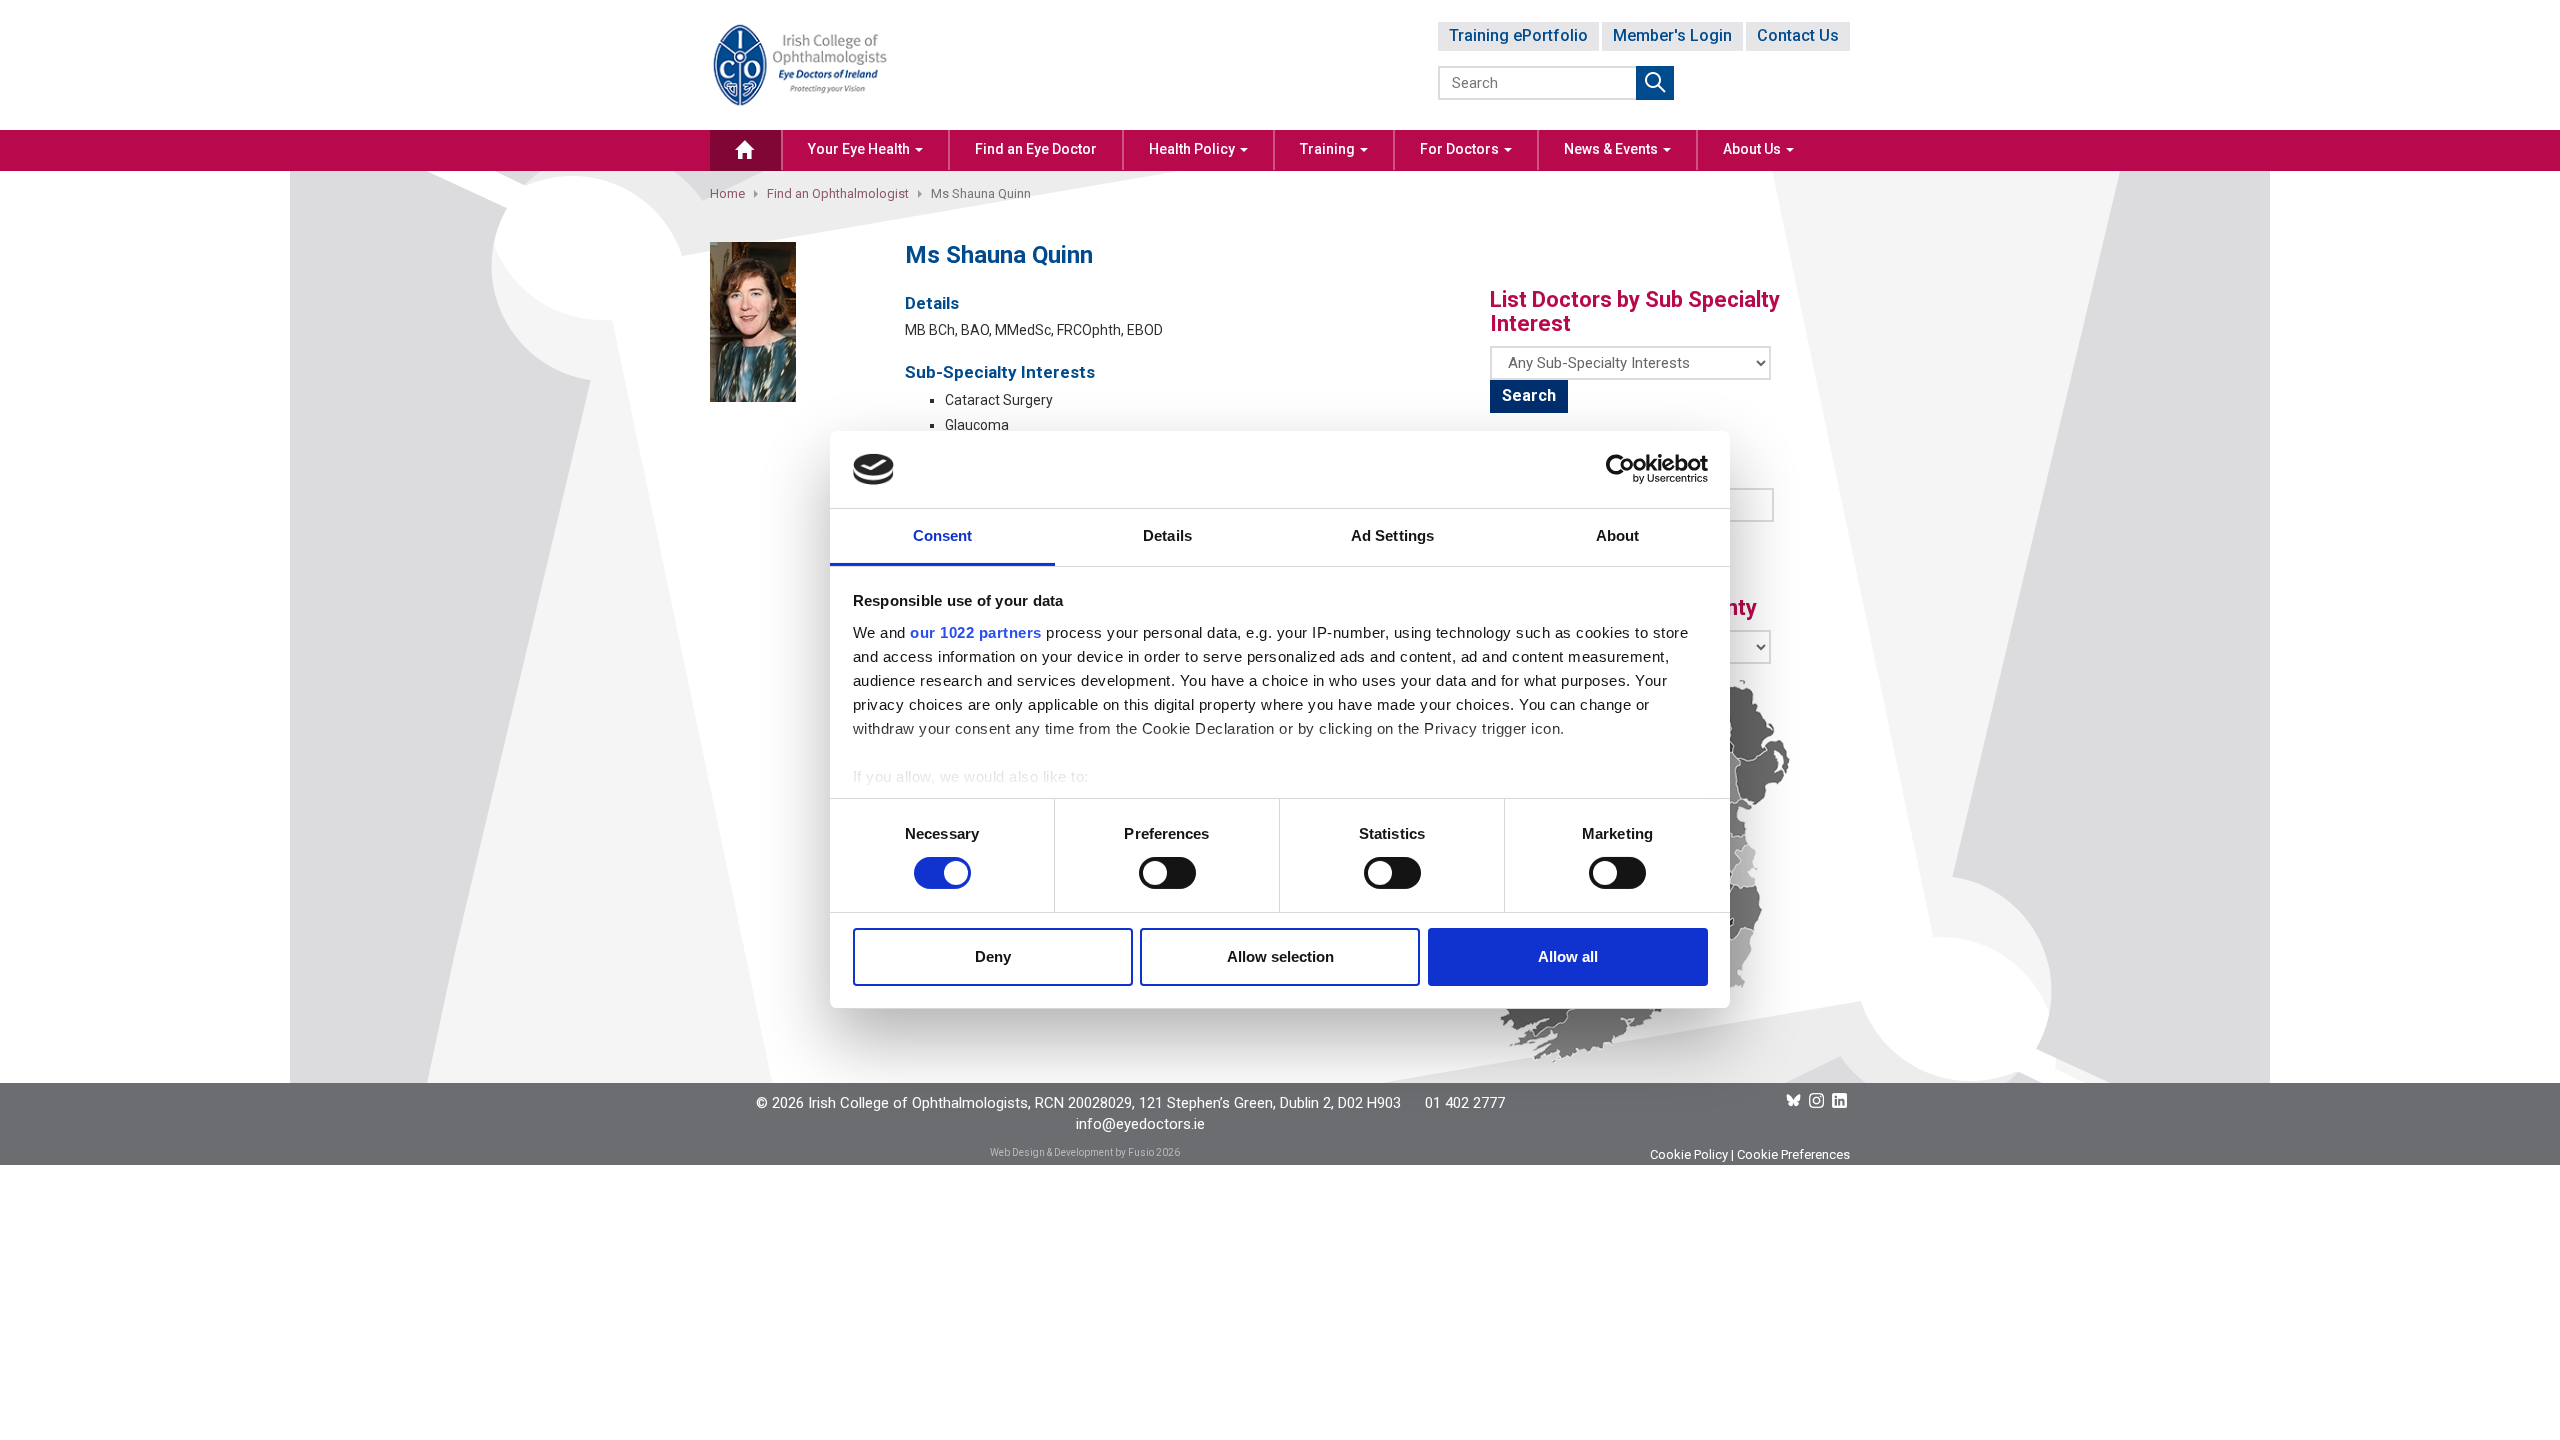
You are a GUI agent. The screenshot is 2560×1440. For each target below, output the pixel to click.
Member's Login (1672, 35)
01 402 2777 (1465, 1103)
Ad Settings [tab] (1392, 535)
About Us (1753, 149)
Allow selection (1280, 956)
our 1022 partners (976, 632)
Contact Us (1798, 35)
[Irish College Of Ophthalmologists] (800, 63)
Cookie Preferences (1793, 1154)
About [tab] (1618, 535)
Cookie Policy (1689, 1154)
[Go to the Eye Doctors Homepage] (745, 150)
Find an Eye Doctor (1036, 149)
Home (727, 193)
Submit (1655, 83)
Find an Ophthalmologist (838, 193)
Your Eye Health (860, 149)
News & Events (1612, 149)
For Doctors (1461, 149)
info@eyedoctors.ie (1140, 1124)
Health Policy (1193, 149)
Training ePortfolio (1518, 35)
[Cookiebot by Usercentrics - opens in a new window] (1620, 469)
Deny (993, 956)
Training (1329, 149)
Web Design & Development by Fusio (1072, 1152)
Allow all (1568, 956)
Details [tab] (1167, 535)
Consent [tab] (943, 535)
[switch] (1167, 873)
